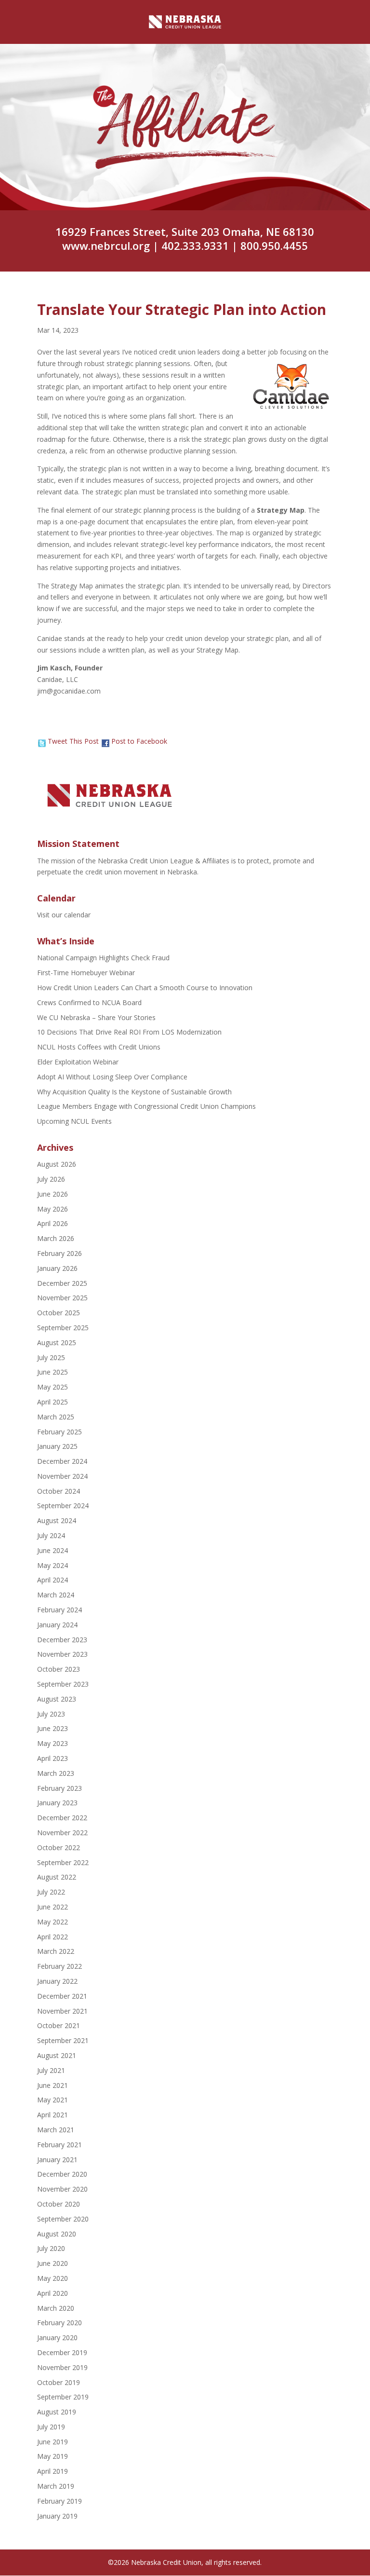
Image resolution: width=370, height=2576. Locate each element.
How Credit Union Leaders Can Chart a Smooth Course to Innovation (145, 988)
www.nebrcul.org (106, 245)
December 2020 (62, 2174)
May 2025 (53, 1387)
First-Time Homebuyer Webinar (86, 973)
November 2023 (62, 1654)
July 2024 (51, 1535)
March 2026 (56, 1238)
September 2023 (63, 1684)
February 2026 (59, 1253)
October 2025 (59, 1313)
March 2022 (56, 1951)
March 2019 (56, 2486)
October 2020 (59, 2204)
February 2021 (59, 2145)
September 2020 (63, 2219)
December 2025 (62, 1283)
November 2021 (62, 2011)
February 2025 (59, 1432)
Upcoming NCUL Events (74, 1121)
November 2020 (62, 2189)
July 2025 (51, 1357)
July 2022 (51, 1892)
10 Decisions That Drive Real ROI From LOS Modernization (129, 1032)
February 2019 (59, 2501)
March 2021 (56, 2130)
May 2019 (53, 2456)
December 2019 (62, 2352)
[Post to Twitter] (41, 741)
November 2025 (62, 1298)
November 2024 (62, 1476)
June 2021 (53, 2085)
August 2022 (57, 1877)
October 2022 (59, 1847)
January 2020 (57, 2337)
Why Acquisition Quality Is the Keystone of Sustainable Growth (134, 1092)
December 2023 (62, 1640)
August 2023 (57, 1699)
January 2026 (57, 1268)
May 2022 (53, 1922)
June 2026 (53, 1194)
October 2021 (59, 2025)
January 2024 (57, 1625)
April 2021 (53, 2115)
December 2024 (62, 1461)
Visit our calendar (64, 915)
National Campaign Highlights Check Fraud (103, 958)
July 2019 (51, 2427)
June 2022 (53, 1907)
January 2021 (57, 2160)
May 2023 (53, 1743)
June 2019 (53, 2442)
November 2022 (62, 1833)
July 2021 (51, 2070)
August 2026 (57, 1164)
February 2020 (59, 2323)
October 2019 (59, 2382)
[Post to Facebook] (105, 741)
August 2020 (57, 2234)
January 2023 (57, 1803)
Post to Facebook (139, 741)
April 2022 (53, 1937)
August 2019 (57, 2412)
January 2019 (57, 2516)
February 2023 (59, 1788)
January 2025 (57, 1446)
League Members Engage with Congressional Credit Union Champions (146, 1106)
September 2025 (63, 1328)
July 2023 (51, 1714)
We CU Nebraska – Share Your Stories (96, 1017)
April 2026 (53, 1223)
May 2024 (53, 1565)
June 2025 (53, 1372)
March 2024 (56, 1595)
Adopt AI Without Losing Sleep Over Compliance (112, 1077)
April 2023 (53, 1758)
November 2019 (62, 2367)
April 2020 (53, 2293)
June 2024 (53, 1550)
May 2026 (53, 1209)
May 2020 (53, 2278)
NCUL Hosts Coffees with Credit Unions (99, 1047)
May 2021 (53, 2100)
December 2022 (62, 1818)
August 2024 (57, 1520)
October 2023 (59, 1669)
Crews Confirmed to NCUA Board (89, 1002)
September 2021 (63, 2040)
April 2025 (53, 1402)
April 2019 (53, 2471)
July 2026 (51, 1179)
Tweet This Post (73, 741)
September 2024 (63, 1506)
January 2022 (57, 1981)
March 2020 (56, 2308)
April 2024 (53, 1580)
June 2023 (53, 1728)
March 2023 (56, 1773)
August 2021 (57, 2055)
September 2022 (63, 1862)
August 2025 (57, 1343)
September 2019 (63, 2397)
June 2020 (53, 2263)
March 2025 (56, 1417)
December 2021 (62, 1996)
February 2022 (59, 1966)
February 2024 (59, 1610)
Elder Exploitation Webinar (78, 1062)
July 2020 (51, 2248)
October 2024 (59, 1491)
